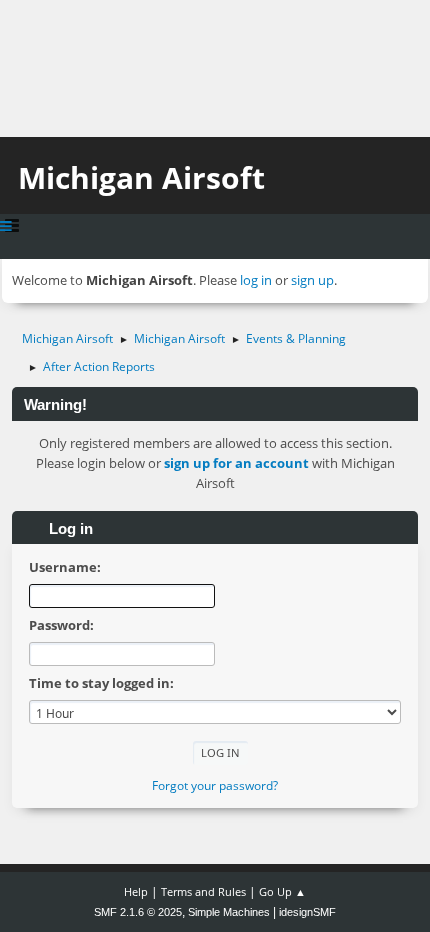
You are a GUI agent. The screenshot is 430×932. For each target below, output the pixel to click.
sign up (312, 280)
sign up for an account (236, 463)
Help (136, 891)
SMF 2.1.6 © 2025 (138, 912)
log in (256, 280)
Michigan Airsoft (141, 177)
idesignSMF (307, 912)
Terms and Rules (203, 891)
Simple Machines (229, 912)
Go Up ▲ (282, 891)
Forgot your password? (215, 785)
